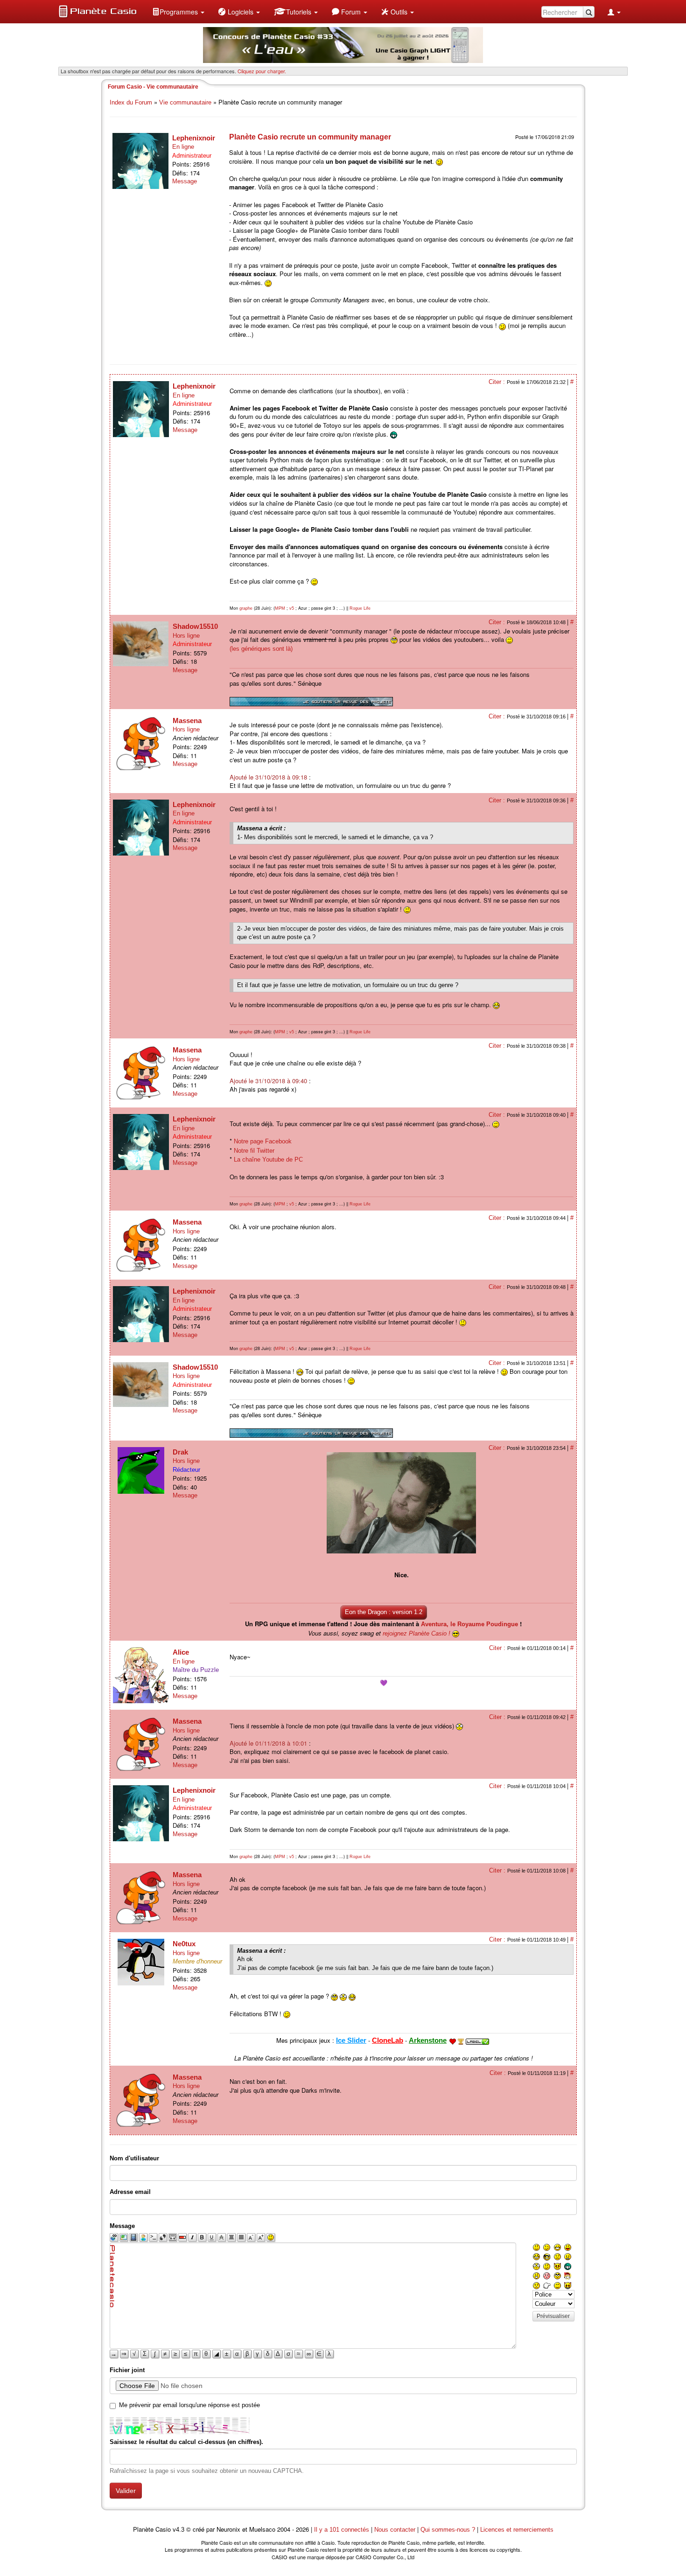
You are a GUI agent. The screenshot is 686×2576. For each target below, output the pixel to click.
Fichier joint (127, 2370)
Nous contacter (395, 2530)
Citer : (498, 382)
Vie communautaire (185, 102)
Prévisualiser (553, 2316)
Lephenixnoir (194, 138)
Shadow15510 (195, 626)
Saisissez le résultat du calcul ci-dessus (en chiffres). (186, 2442)
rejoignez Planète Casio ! (416, 1633)
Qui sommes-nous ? (448, 2530)
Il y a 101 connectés (343, 2530)
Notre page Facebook (263, 1141)
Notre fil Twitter (254, 1151)
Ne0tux (184, 1944)
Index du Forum (131, 102)
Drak (180, 1452)
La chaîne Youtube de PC (268, 1159)
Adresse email (130, 2192)
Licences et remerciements (517, 2530)
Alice (181, 1652)
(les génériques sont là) (261, 649)
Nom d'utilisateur (134, 2158)
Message (185, 181)
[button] (178, 12)
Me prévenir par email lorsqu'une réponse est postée (189, 2405)
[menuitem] (178, 12)
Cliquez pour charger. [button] (262, 71)
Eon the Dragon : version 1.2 (384, 1612)
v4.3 (178, 2530)
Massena (187, 721)
